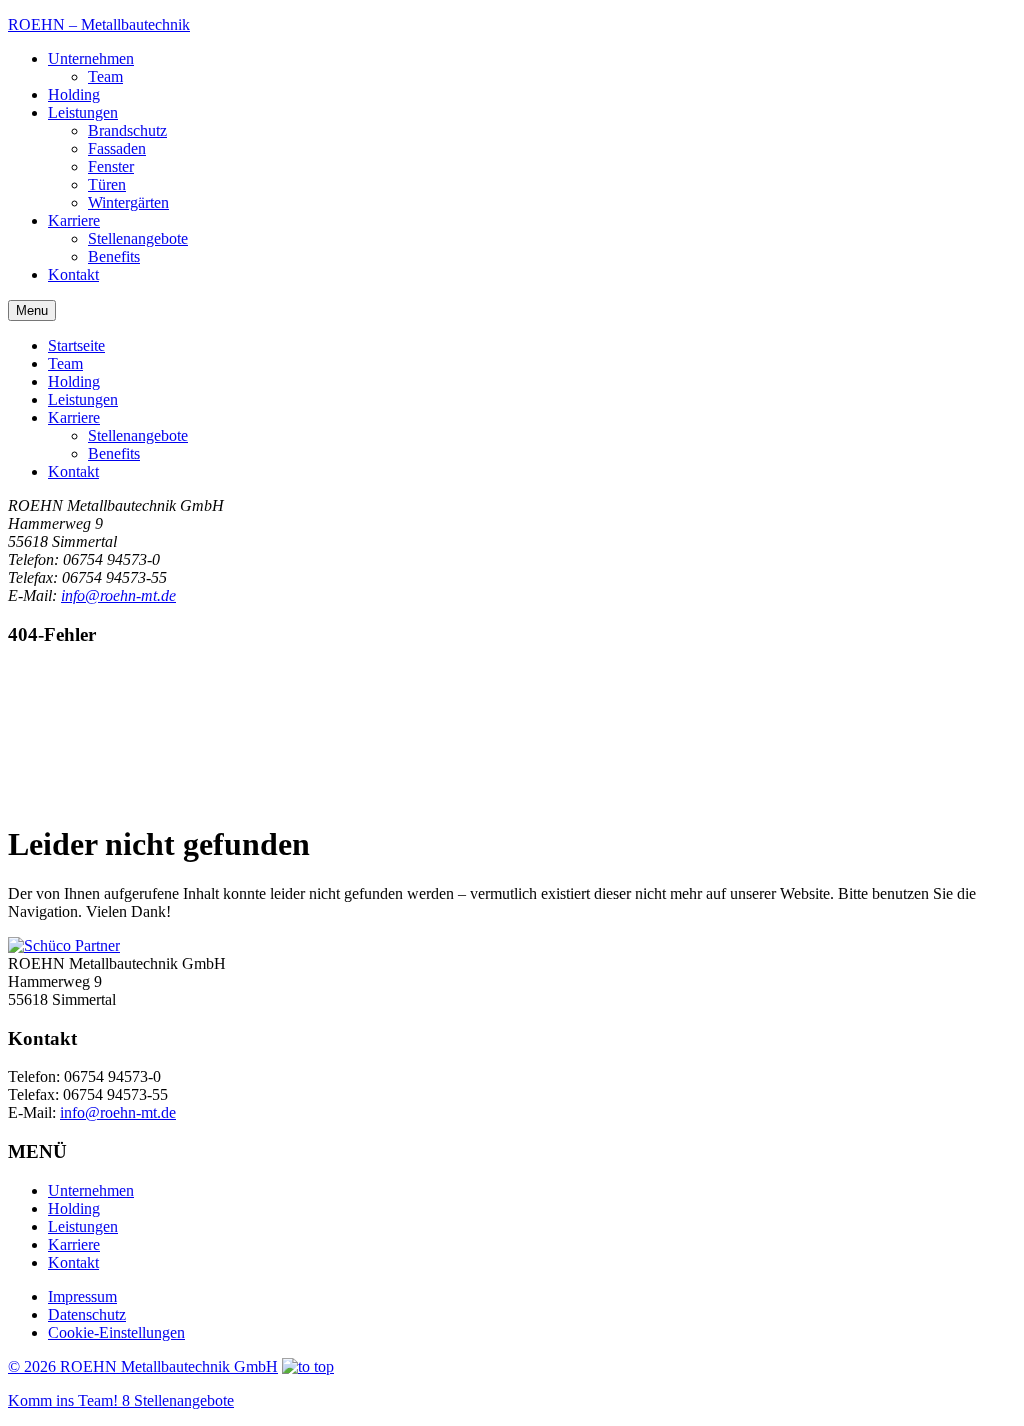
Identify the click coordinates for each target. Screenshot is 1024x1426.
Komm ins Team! (121, 1400)
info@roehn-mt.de (118, 595)
